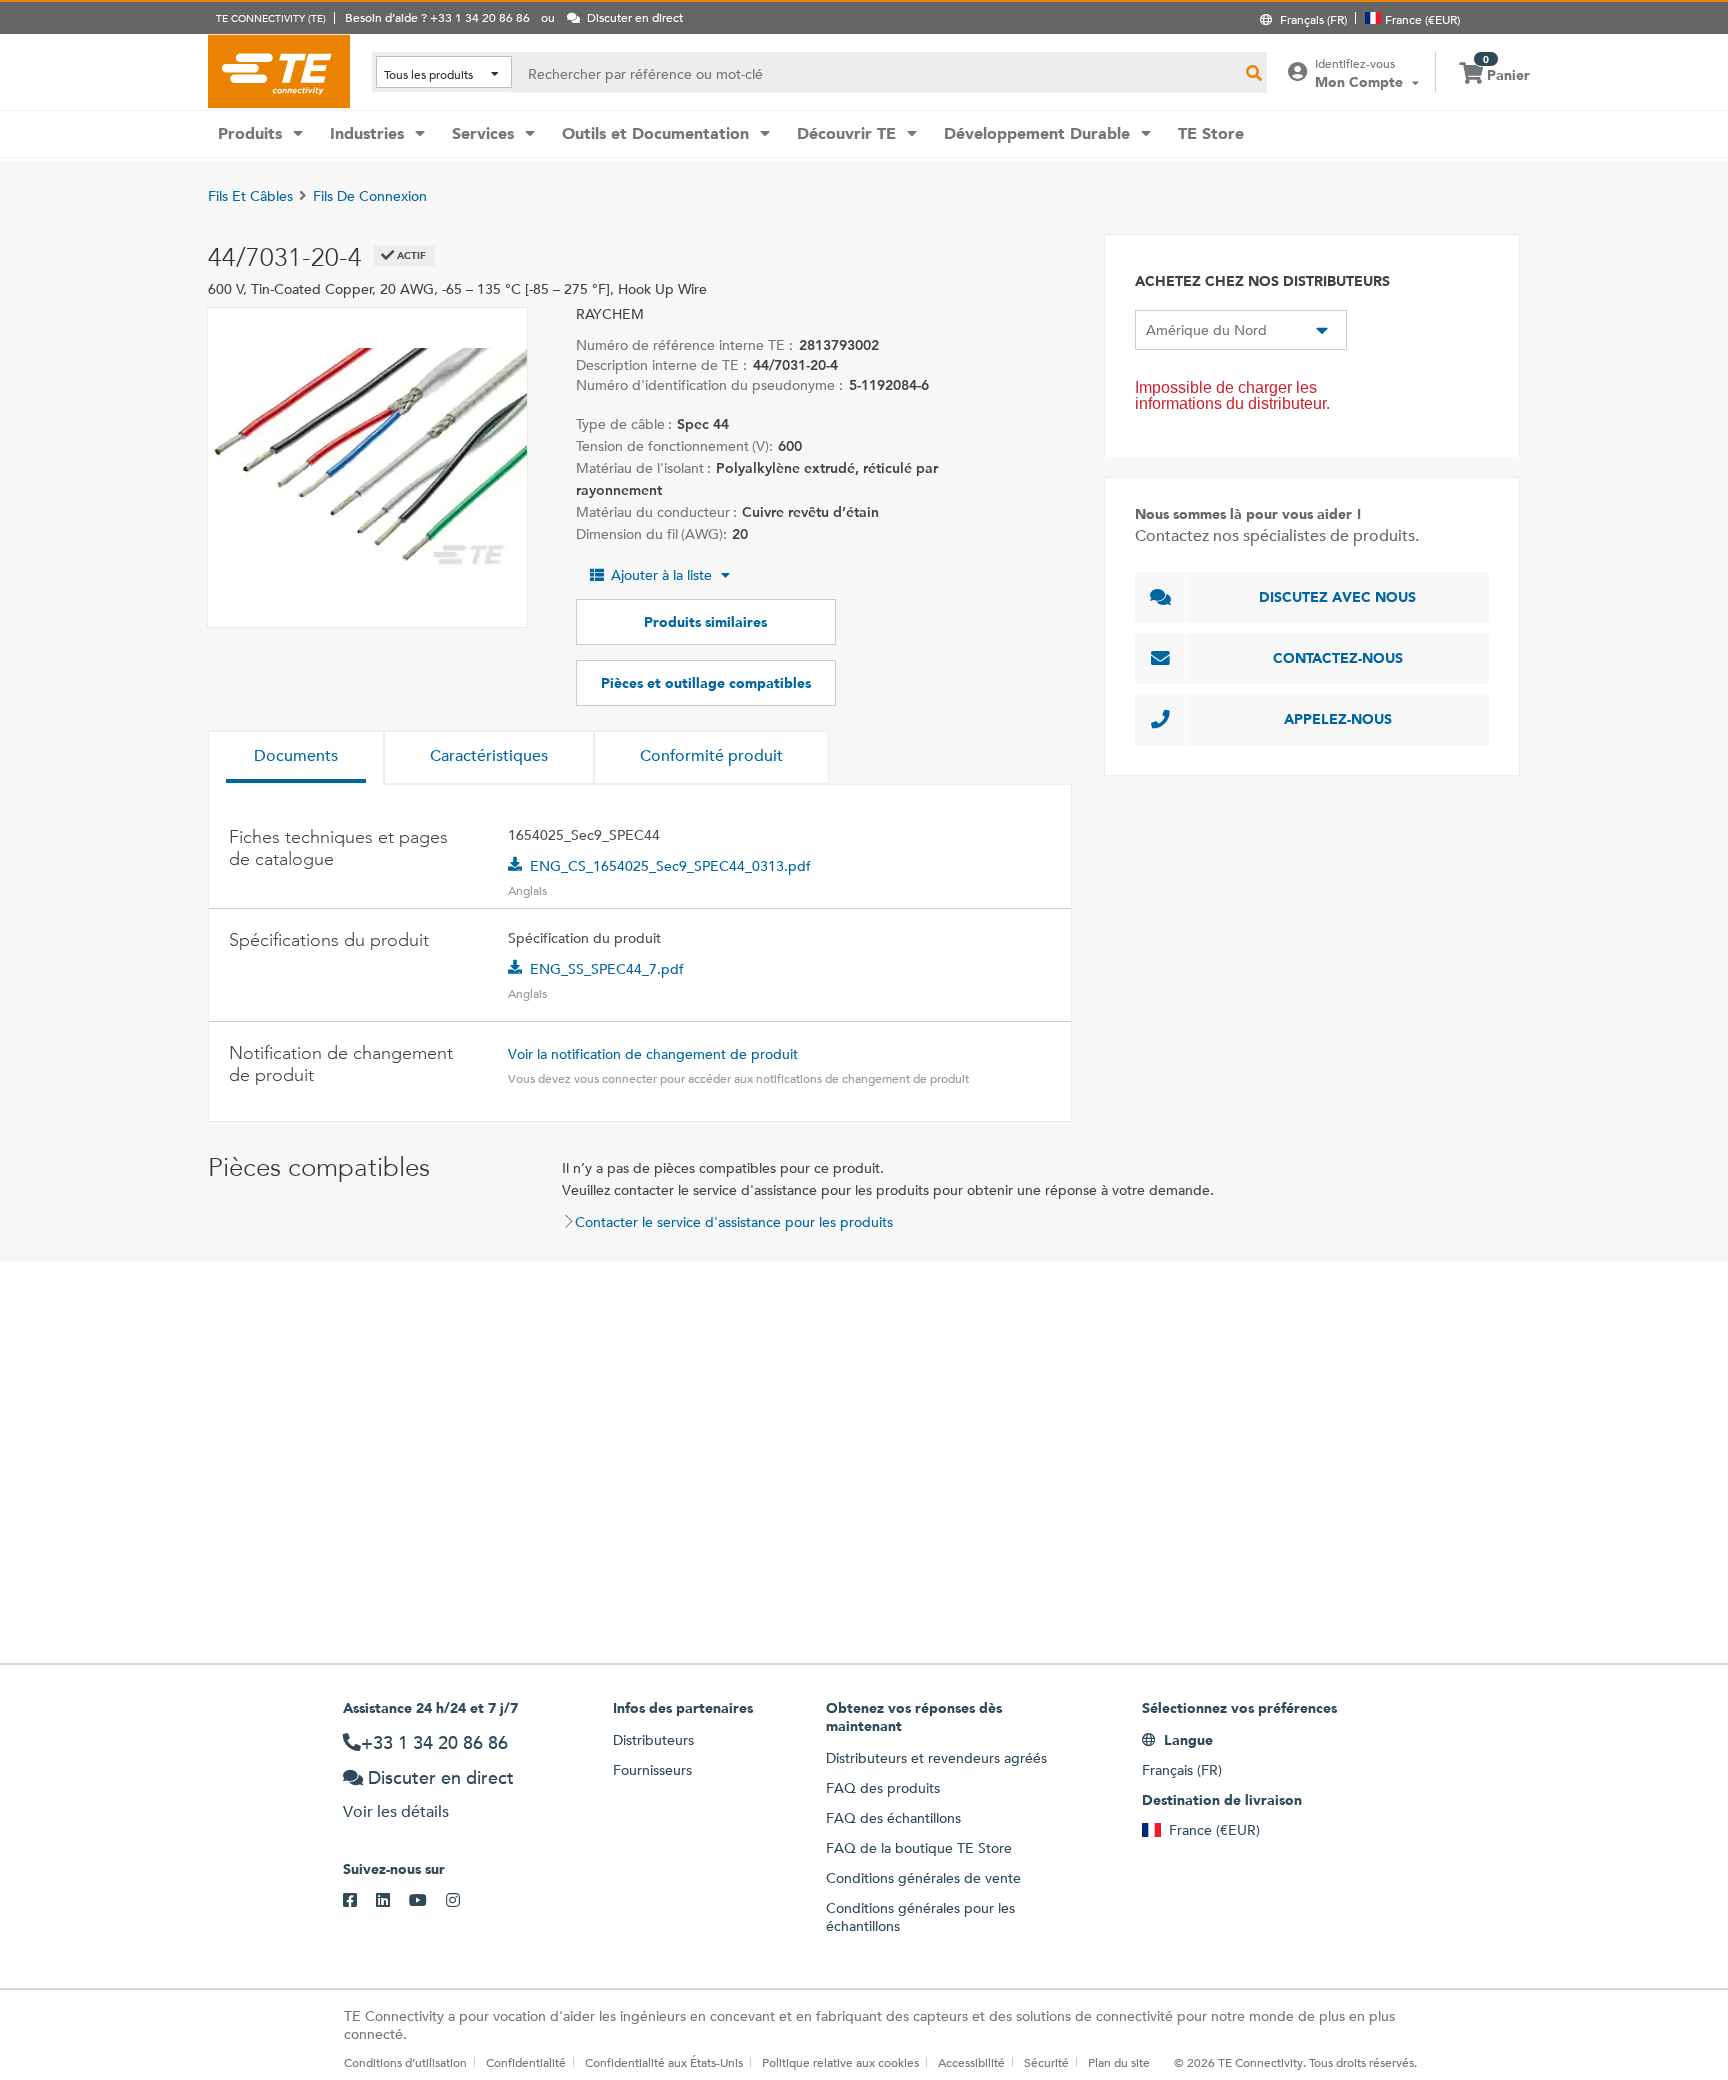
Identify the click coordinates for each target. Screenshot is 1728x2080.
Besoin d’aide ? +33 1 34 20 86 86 (437, 17)
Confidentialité (526, 2062)
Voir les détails (396, 1811)
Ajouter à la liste (661, 575)
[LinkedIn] (392, 1901)
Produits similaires (705, 622)
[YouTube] (427, 1901)
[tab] (296, 758)
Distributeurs (653, 1740)
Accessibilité (971, 2062)
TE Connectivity (279, 71)
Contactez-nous (1338, 658)
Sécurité (1046, 2062)
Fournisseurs (652, 1770)
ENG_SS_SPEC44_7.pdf (607, 969)
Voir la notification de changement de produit (653, 1054)
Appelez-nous (1338, 719)
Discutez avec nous (1337, 597)
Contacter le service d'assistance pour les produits (734, 1222)
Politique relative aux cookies (840, 2062)
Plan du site (1119, 2062)
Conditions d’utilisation (405, 2062)
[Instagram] (462, 1901)
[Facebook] (359, 1901)
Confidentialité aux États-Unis (664, 2062)
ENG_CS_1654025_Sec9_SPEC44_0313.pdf (670, 866)
